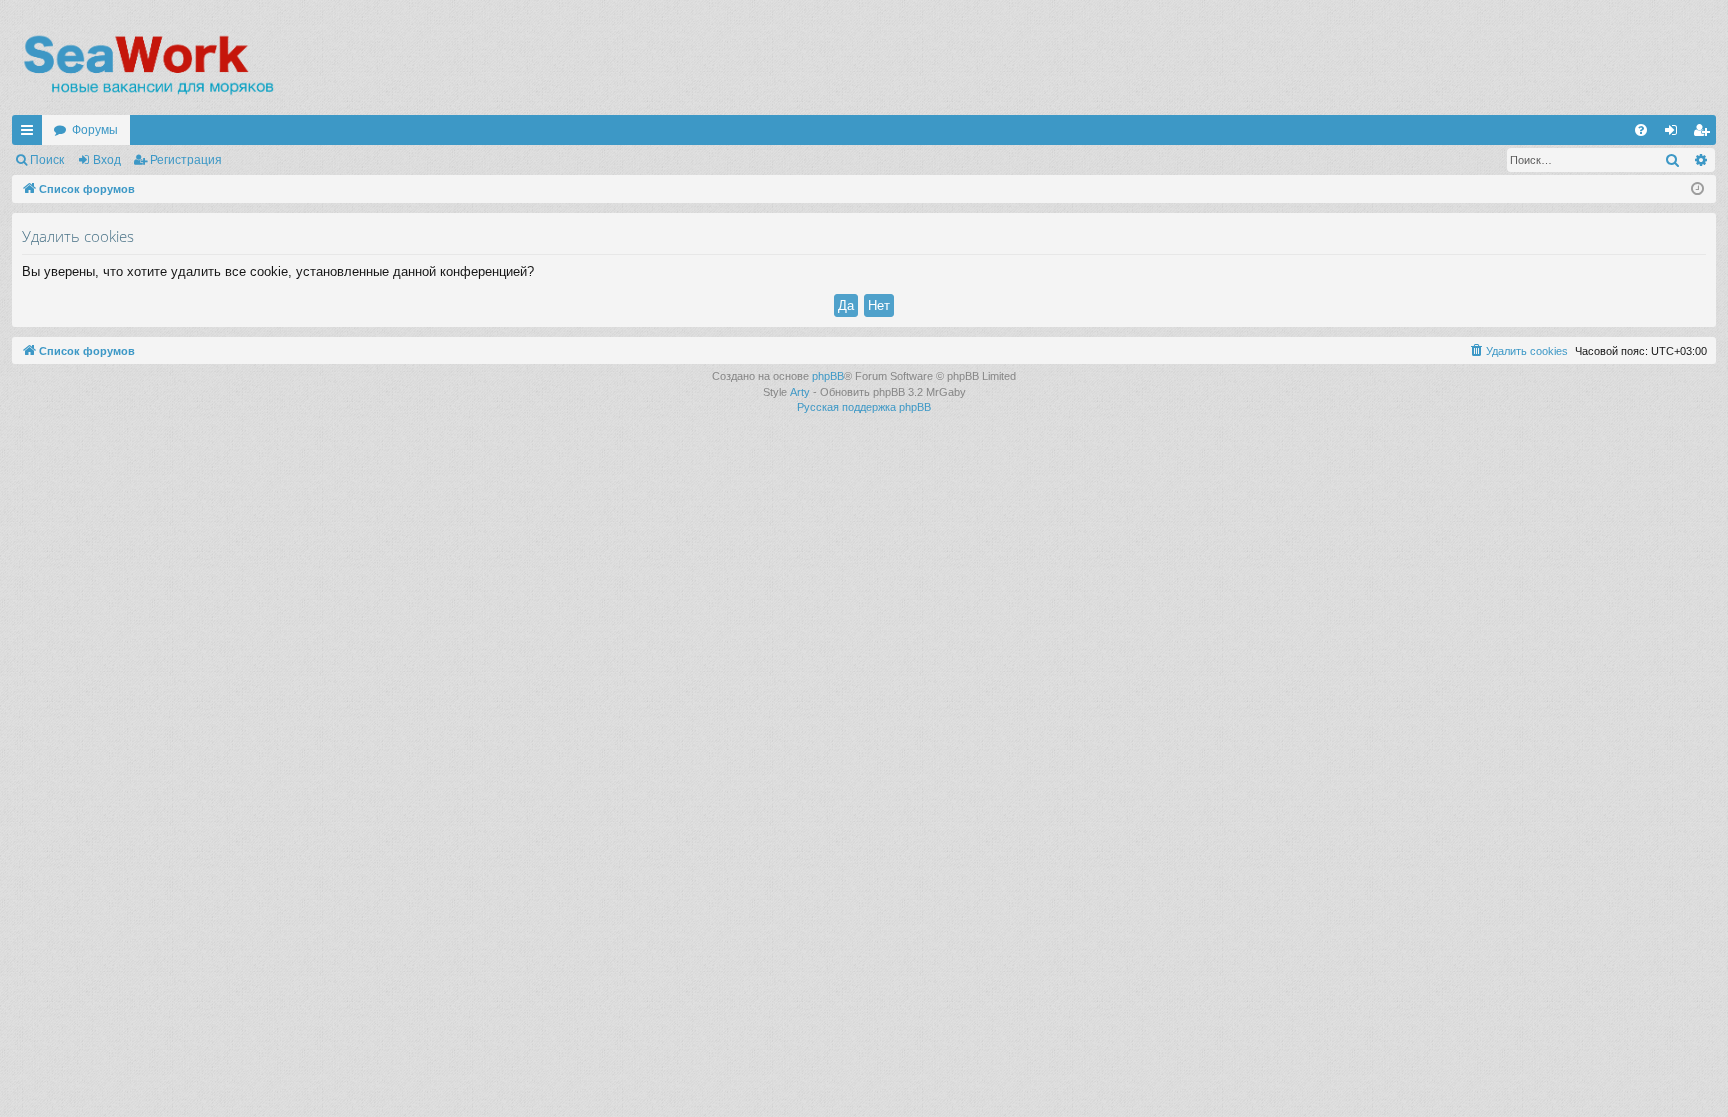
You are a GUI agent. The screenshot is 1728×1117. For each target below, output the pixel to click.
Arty (800, 392)
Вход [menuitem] (1675, 134)
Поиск (47, 160)
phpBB (828, 376)
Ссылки (31, 134)
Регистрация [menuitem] (1705, 134)
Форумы (95, 130)
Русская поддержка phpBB (864, 407)
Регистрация (186, 160)
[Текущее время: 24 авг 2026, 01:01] (1697, 189)
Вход (107, 160)
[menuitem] (1641, 130)
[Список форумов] (147, 65)
